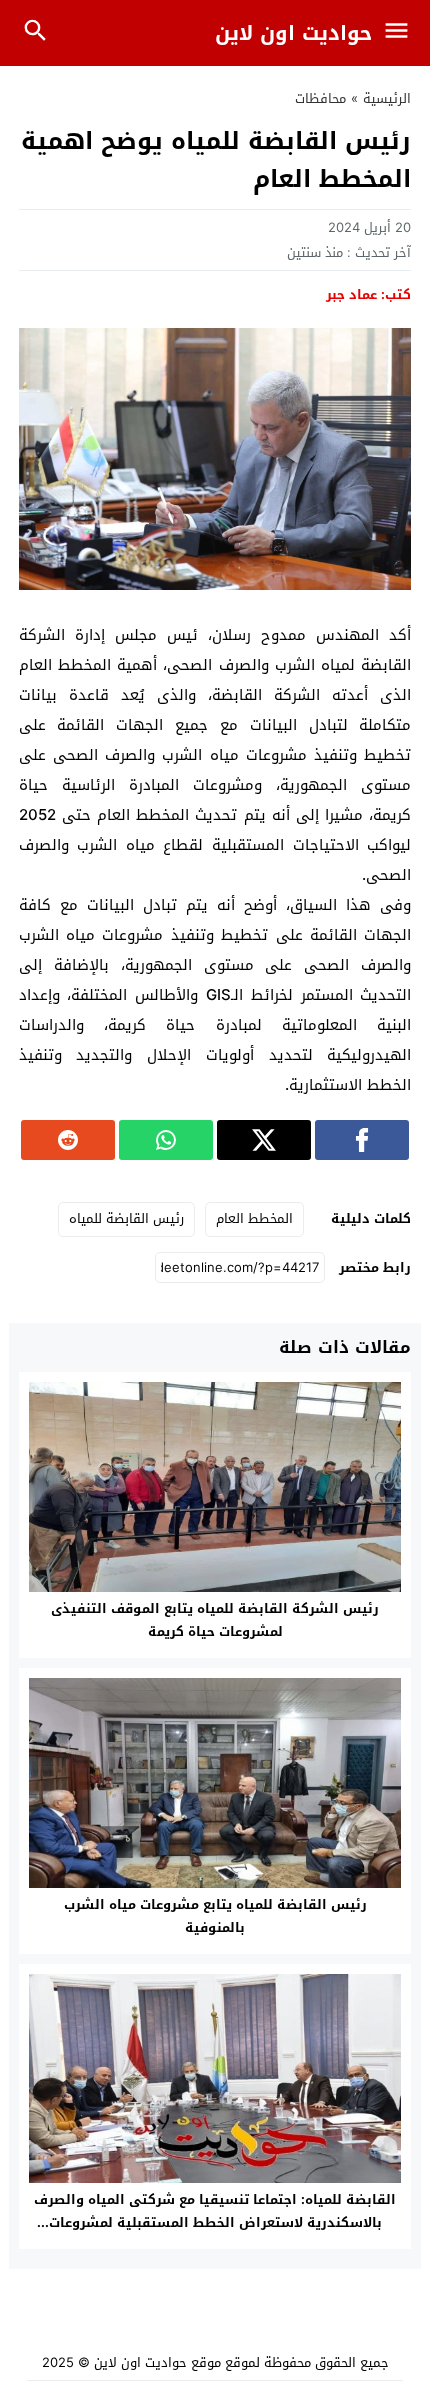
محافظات (320, 98)
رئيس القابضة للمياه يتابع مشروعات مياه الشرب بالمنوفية (215, 1916)
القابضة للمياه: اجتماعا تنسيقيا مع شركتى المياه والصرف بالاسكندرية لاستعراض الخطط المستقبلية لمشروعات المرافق (215, 2222)
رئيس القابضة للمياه (126, 1218)
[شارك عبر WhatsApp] (166, 1140)
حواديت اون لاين (293, 33)
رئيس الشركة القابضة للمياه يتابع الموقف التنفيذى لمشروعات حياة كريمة (215, 1620)
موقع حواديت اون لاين (157, 2362)
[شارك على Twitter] (264, 1140)
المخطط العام (254, 1218)
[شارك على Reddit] (68, 1140)
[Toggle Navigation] (401, 33)
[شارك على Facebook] (362, 1140)
